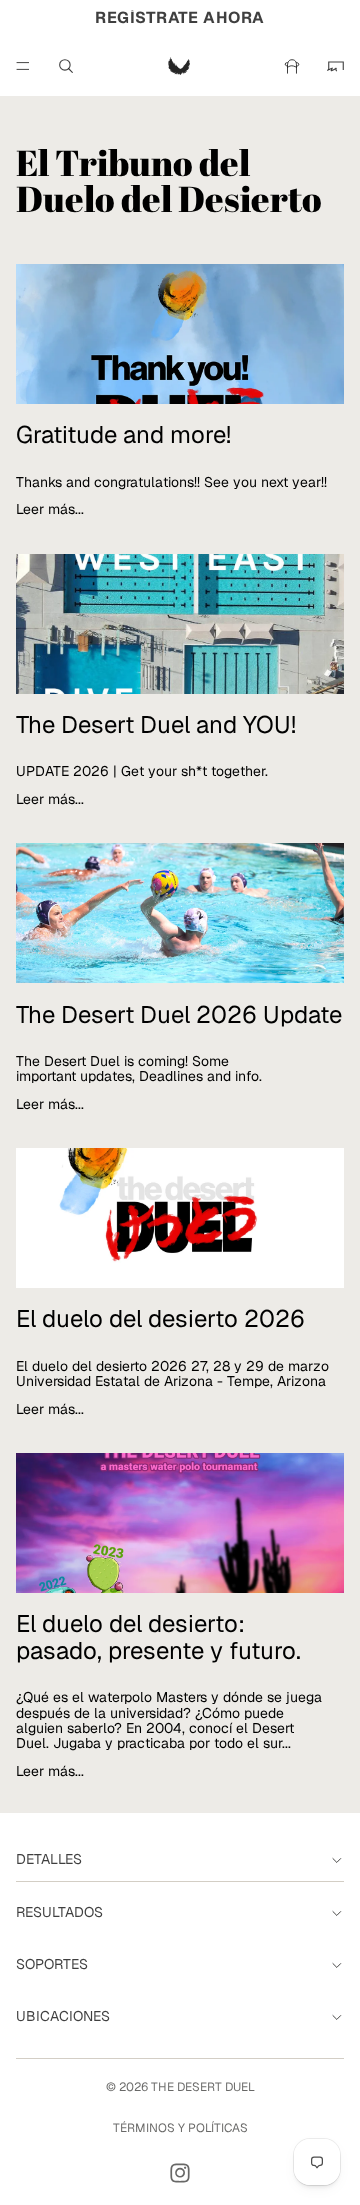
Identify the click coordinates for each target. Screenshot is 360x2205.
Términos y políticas (180, 2128)
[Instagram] (180, 2173)
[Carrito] (336, 66)
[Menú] (23, 66)
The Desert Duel (203, 2087)
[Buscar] (66, 66)
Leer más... (50, 508)
